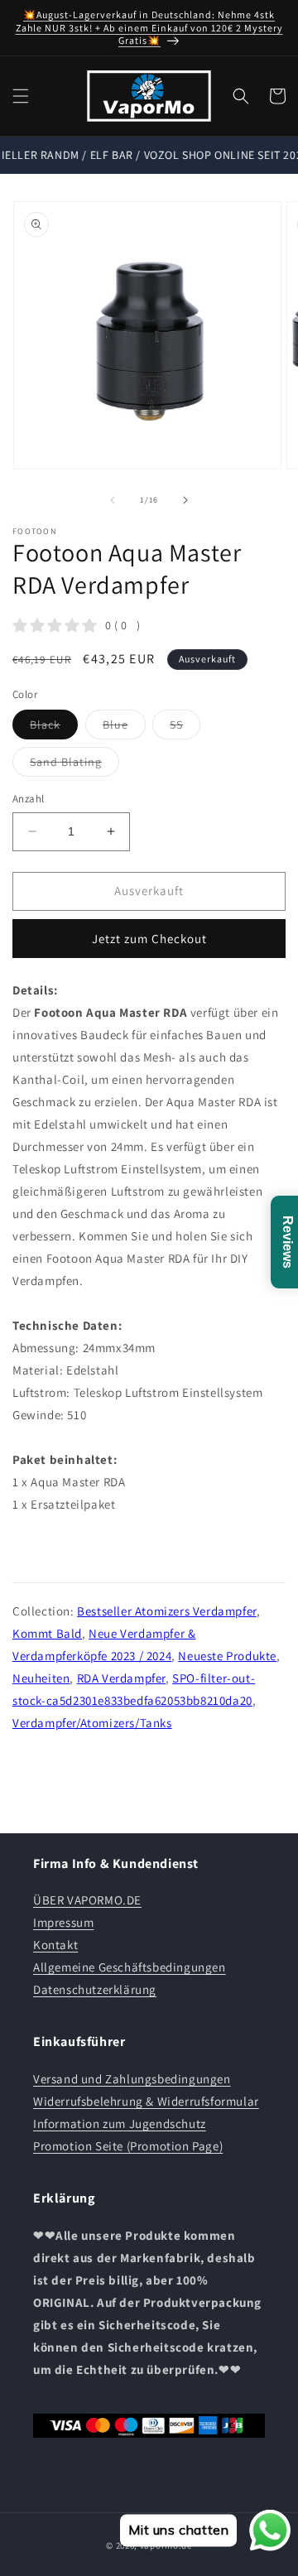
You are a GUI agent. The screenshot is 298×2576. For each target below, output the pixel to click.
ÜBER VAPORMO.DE (87, 1900)
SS (185, 728)
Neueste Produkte (227, 1656)
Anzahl (28, 799)
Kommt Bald (47, 1633)
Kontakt (55, 1945)
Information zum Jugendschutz (120, 2123)
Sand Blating (74, 765)
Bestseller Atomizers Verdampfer (167, 1611)
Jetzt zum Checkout (149, 939)
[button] (21, 96)
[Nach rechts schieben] (185, 500)
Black (54, 728)
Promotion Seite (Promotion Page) (128, 2146)
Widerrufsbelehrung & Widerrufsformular (146, 2101)
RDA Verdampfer (121, 1678)
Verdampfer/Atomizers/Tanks (92, 1723)
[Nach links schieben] (113, 500)
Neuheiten (41, 1678)
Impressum (63, 1922)
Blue (124, 728)
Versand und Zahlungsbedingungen (132, 2079)
